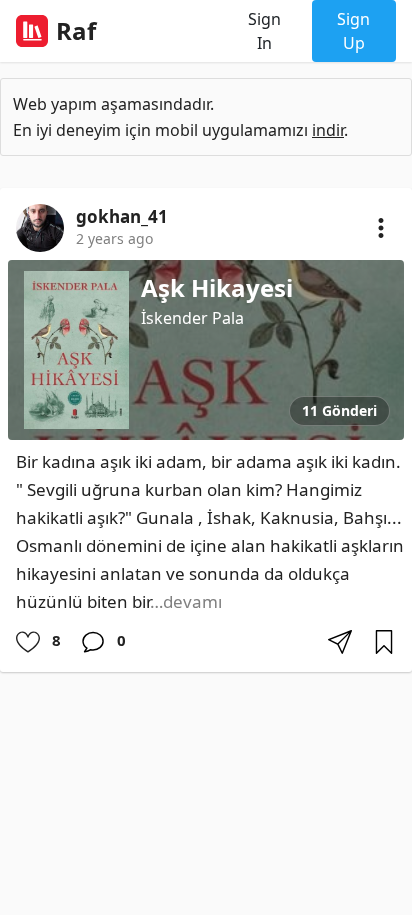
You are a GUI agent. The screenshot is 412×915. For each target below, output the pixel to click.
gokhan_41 (122, 217)
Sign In (264, 31)
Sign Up (353, 31)
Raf (76, 31)
